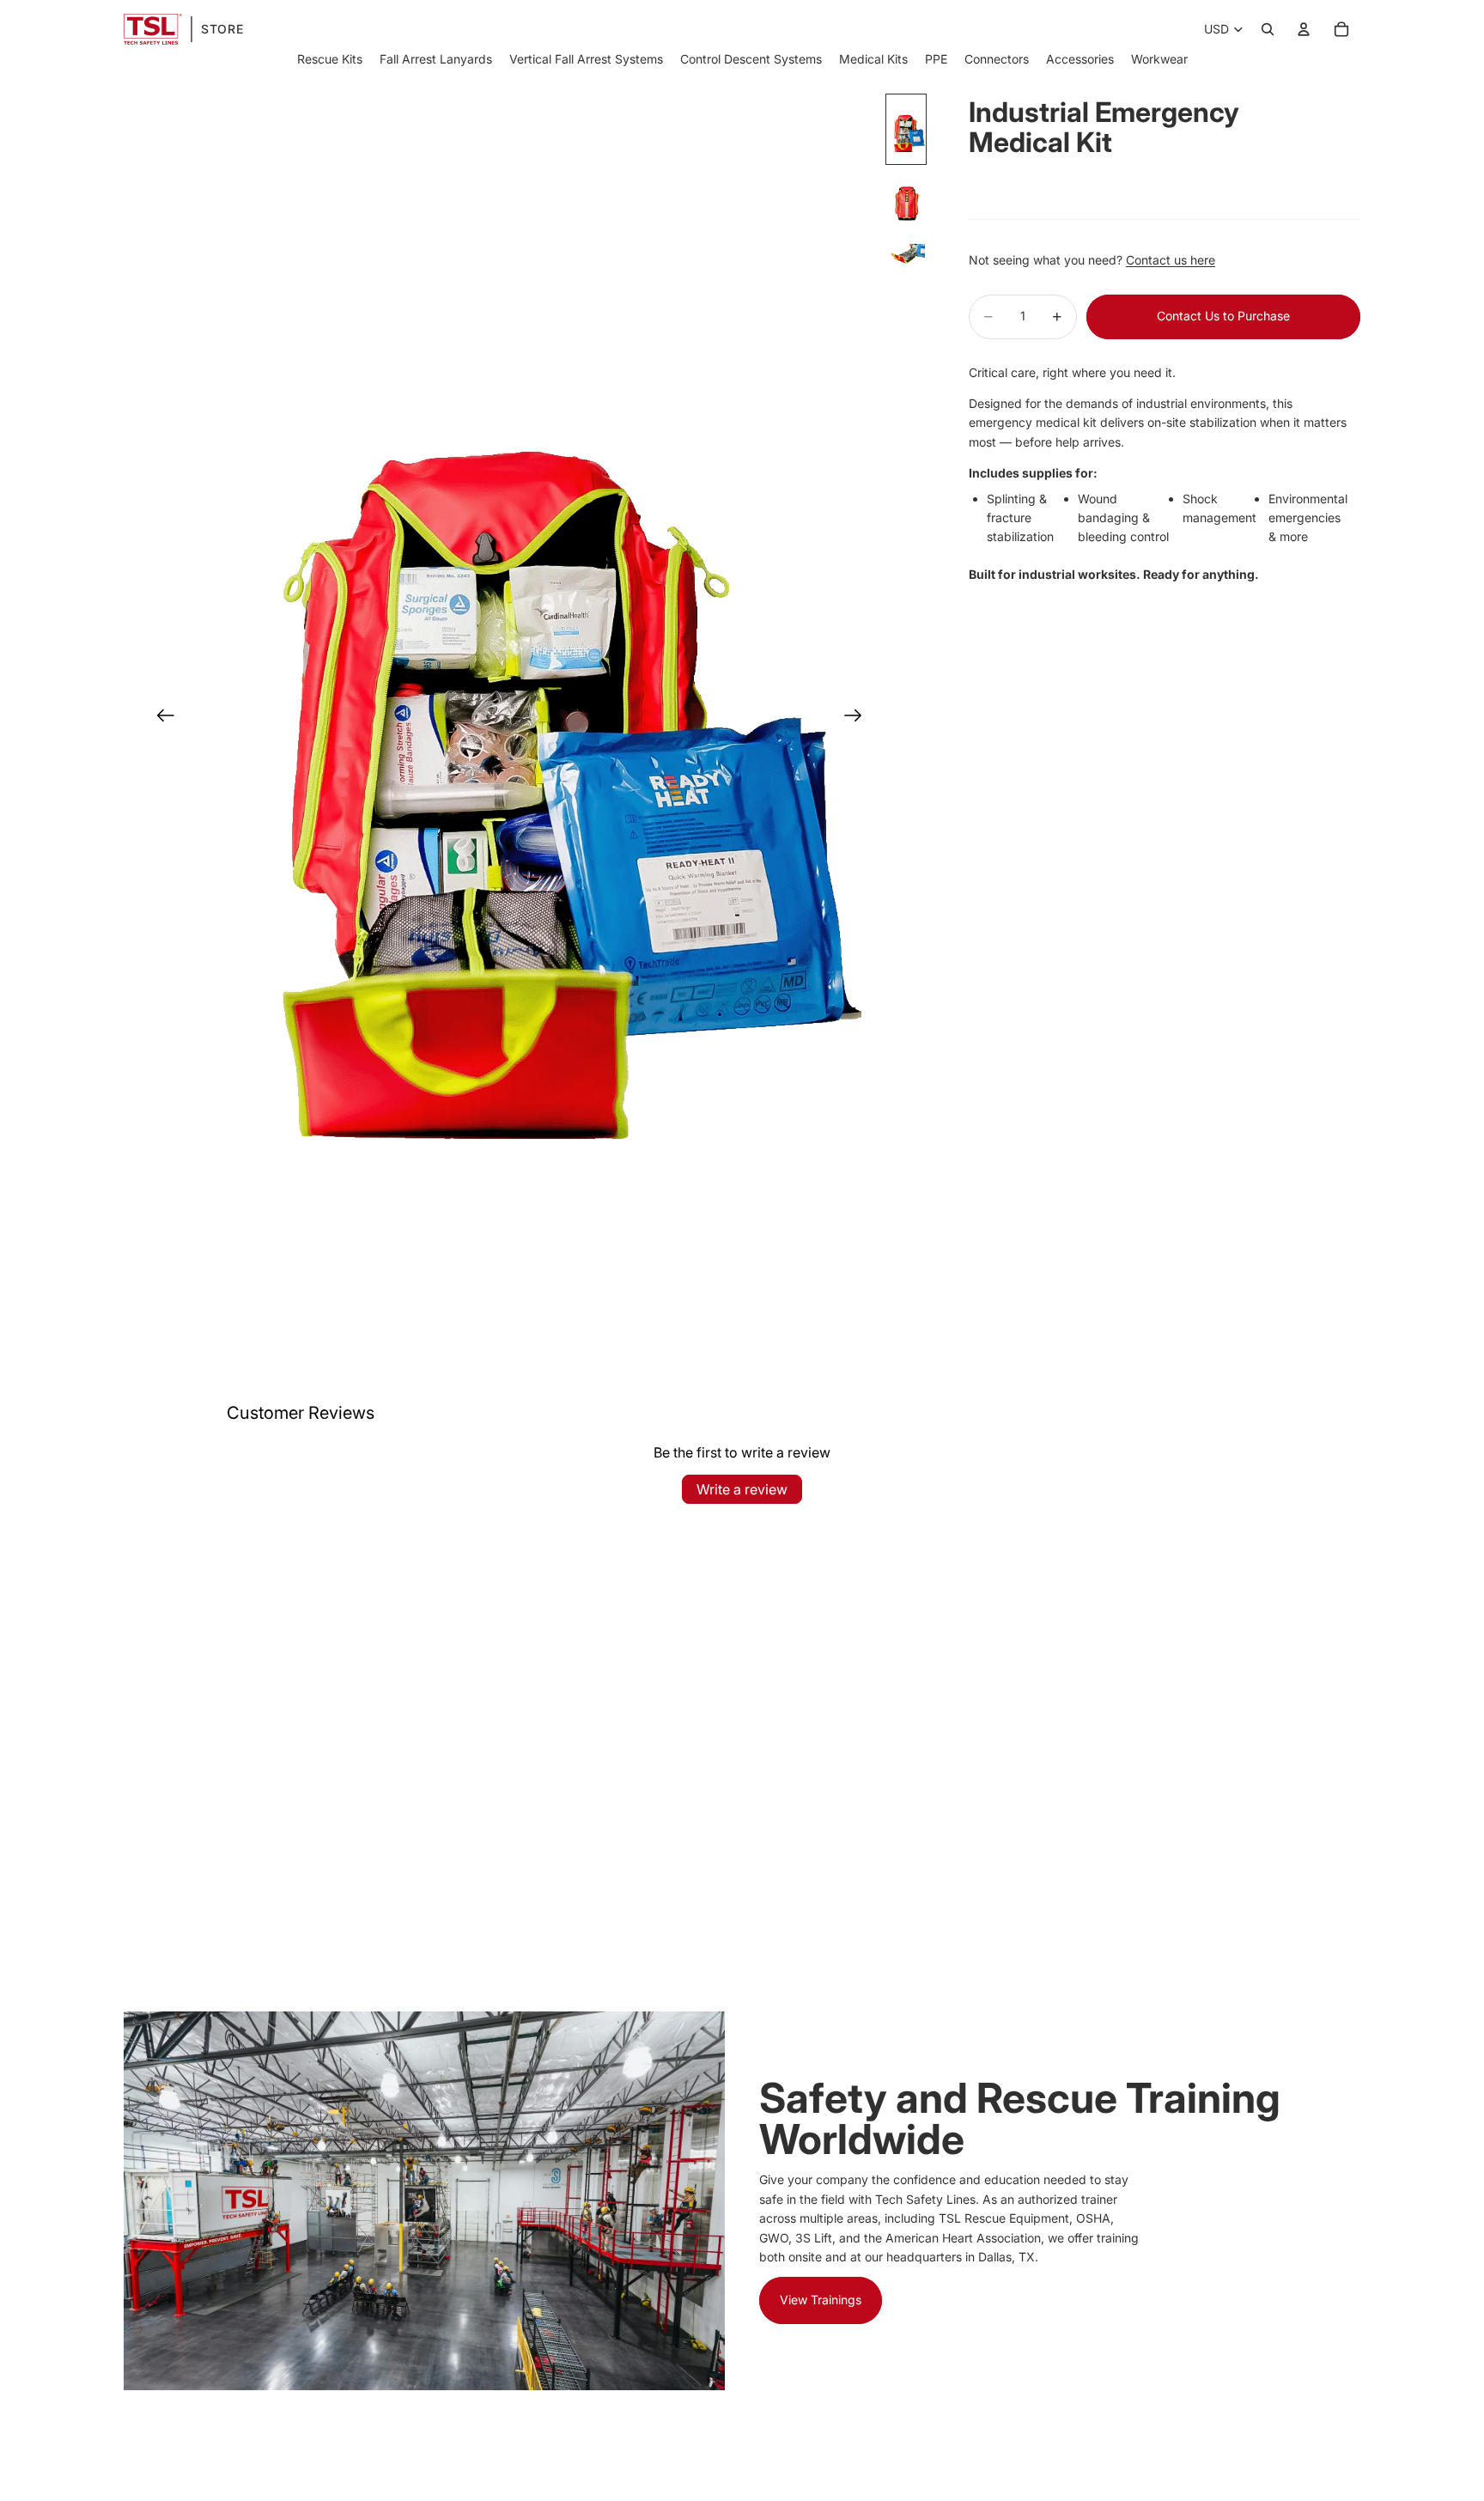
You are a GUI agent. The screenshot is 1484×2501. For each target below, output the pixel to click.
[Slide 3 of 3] (906, 255)
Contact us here (1171, 260)
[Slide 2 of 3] (906, 204)
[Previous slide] (160, 719)
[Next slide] (858, 719)
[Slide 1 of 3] (906, 129)
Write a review (742, 1489)
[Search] (1268, 29)
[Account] (1304, 29)
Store (222, 29)
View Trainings (821, 2300)
